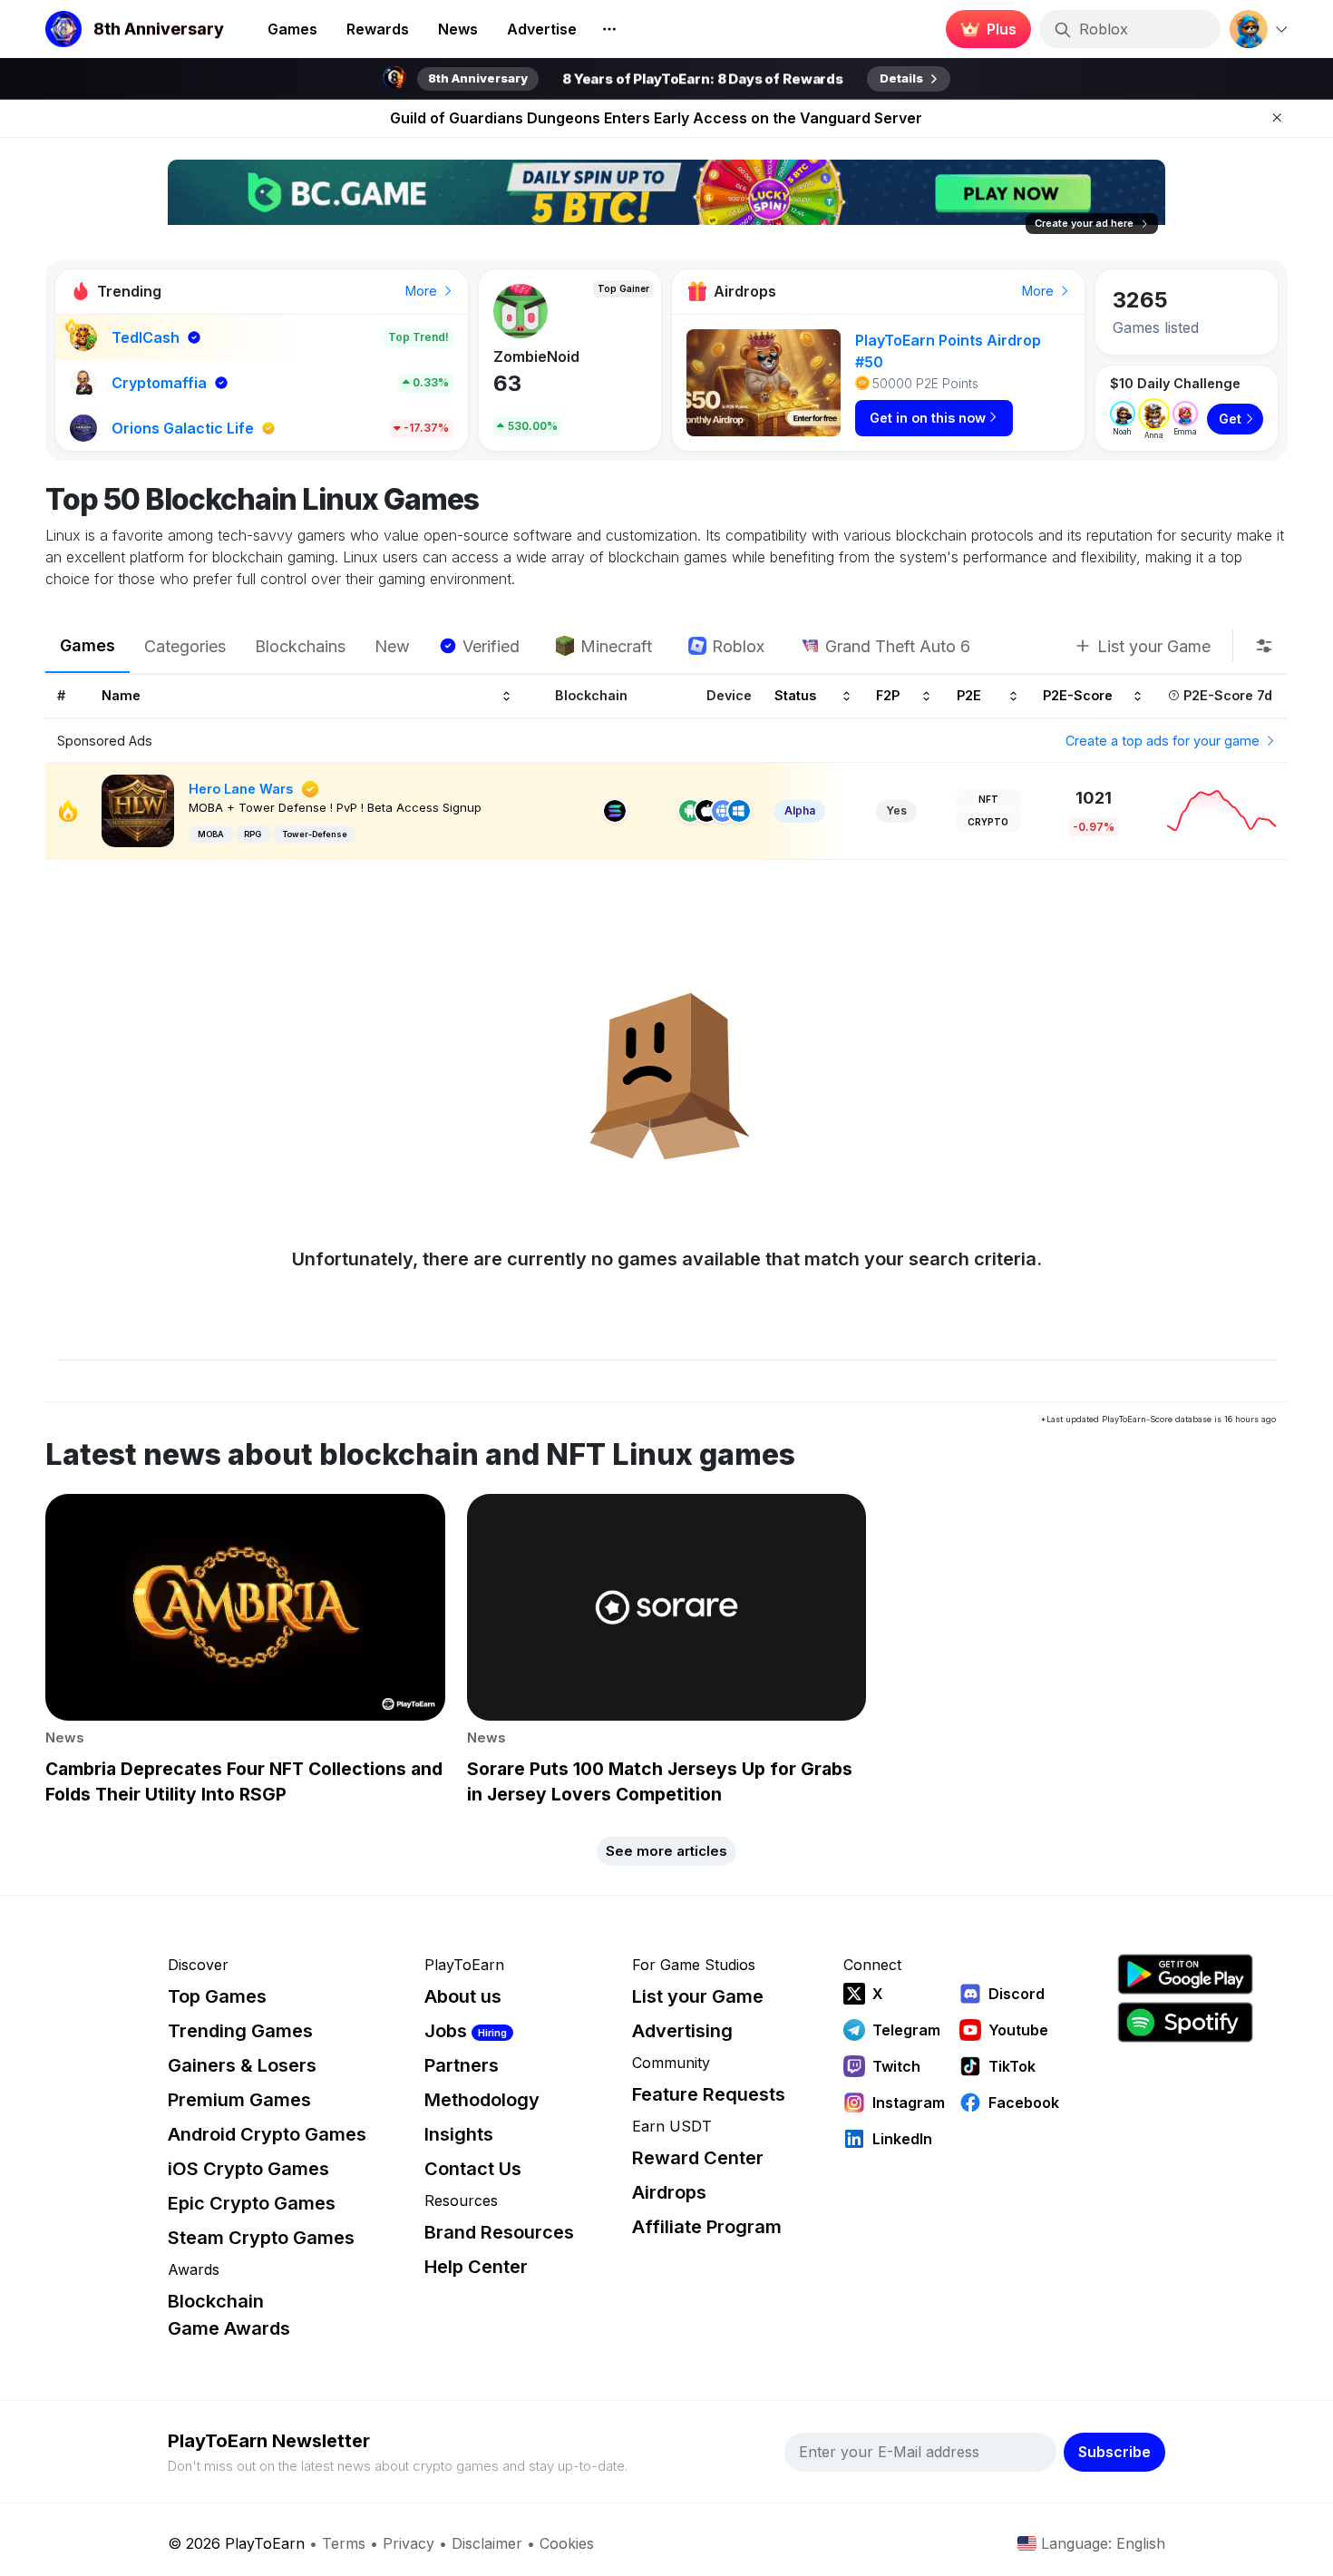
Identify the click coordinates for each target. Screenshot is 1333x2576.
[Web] (723, 811)
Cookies (567, 2543)
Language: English (1103, 2543)
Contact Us (473, 2169)
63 (507, 383)
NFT (988, 799)
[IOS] (706, 811)
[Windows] (739, 811)
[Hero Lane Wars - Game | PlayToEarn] (138, 810)
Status (795, 696)
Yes (896, 810)
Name (121, 696)
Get (1230, 419)
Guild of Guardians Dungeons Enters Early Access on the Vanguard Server (656, 118)
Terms (344, 2543)
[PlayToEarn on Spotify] (1185, 2022)
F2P (888, 696)
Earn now (983, 29)
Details (901, 78)
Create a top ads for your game (1164, 741)
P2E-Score (1078, 696)
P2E (969, 696)
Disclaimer (487, 2543)
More (423, 291)
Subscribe (1114, 2452)
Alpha (800, 810)
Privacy (409, 2543)
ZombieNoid (536, 356)
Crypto (988, 822)
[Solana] (615, 811)
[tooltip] (1264, 646)
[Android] (690, 811)
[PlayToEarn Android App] (1185, 1974)
